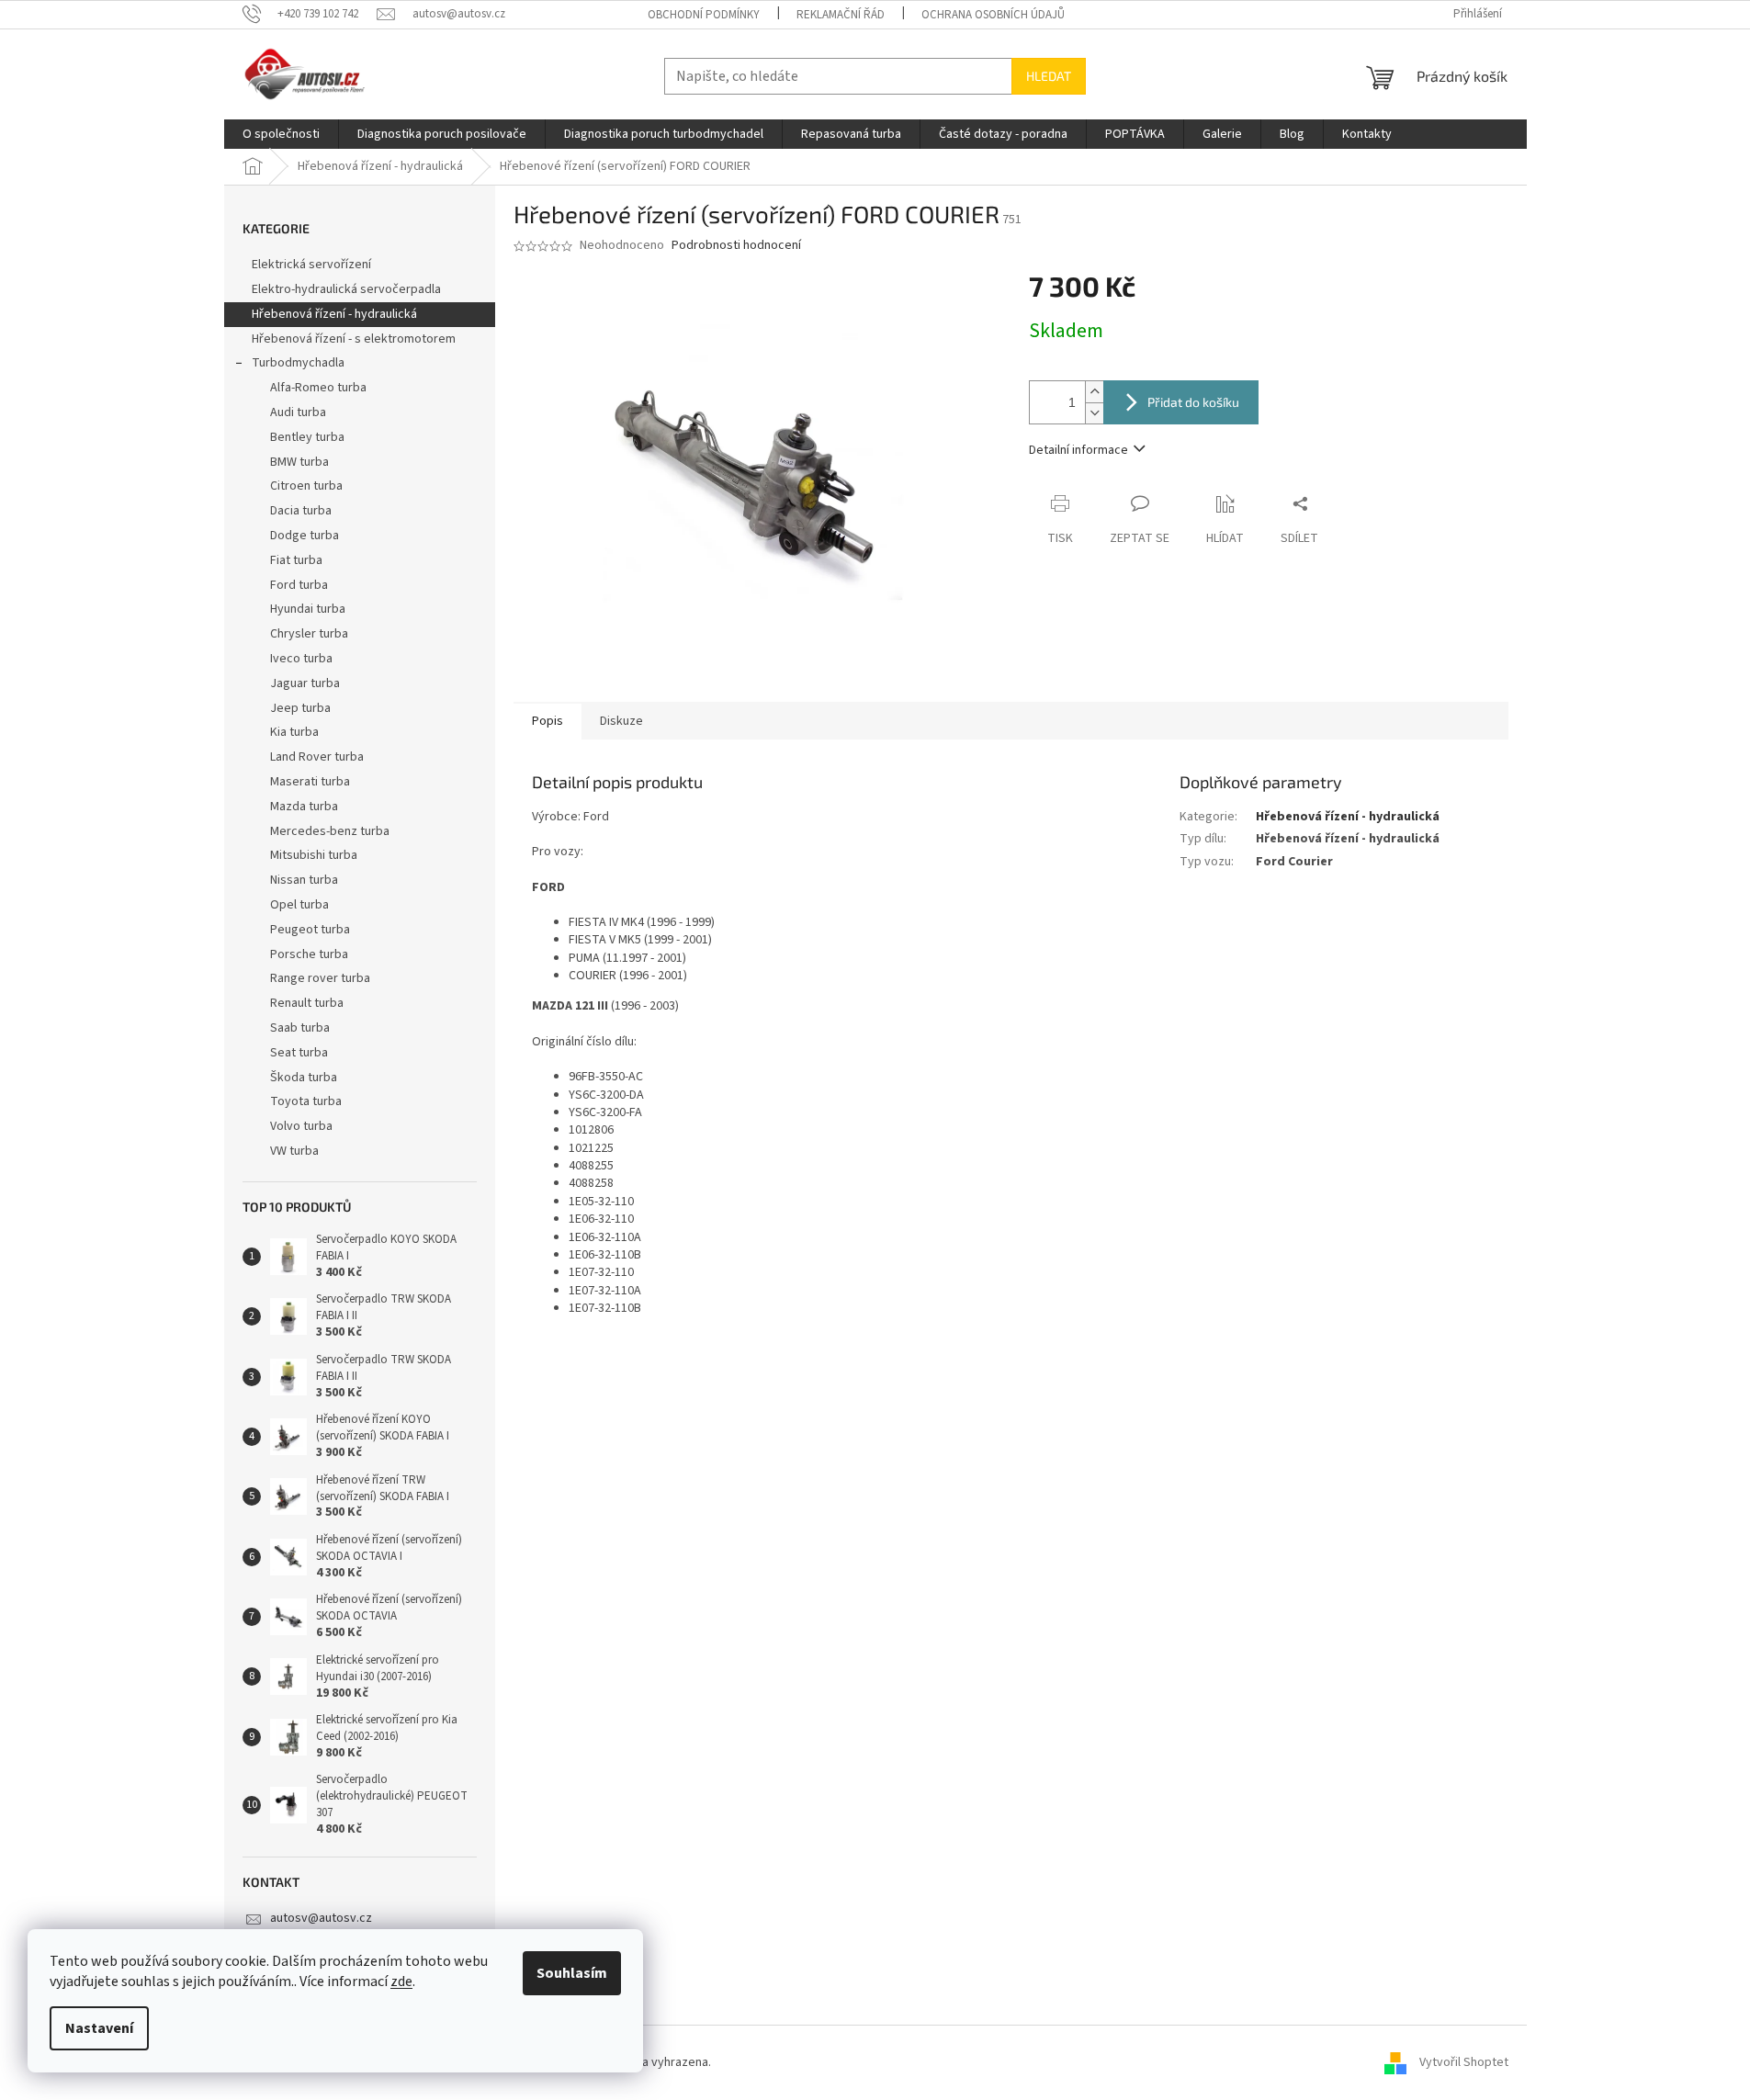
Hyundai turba (308, 609)
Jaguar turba (305, 683)
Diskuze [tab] (621, 721)
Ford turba (299, 585)
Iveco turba (301, 659)
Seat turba (299, 1053)
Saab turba (300, 1028)
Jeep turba (300, 708)
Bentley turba (307, 437)
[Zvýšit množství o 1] (1094, 392)
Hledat (1049, 76)
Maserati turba (310, 782)
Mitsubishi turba (314, 855)
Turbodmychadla (298, 363)
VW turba (294, 1151)
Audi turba (298, 412)
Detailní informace (1078, 450)
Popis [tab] (548, 721)
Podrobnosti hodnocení (736, 246)
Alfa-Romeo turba (318, 388)
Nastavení (99, 2028)
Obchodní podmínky (704, 15)
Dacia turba (301, 511)
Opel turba (299, 905)
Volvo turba (301, 1126)
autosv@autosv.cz (321, 1918)
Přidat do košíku (1193, 402)
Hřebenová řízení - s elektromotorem (354, 339)
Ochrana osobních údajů (993, 15)
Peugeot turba (310, 930)
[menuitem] (281, 134)
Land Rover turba (317, 757)
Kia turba (294, 732)
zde (401, 1981)
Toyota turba (306, 1101)
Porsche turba (309, 954)
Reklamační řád (841, 15)
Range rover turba (320, 978)
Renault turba (307, 1003)
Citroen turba (306, 486)
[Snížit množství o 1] (1094, 413)
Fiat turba (296, 560)
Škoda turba (304, 1078)
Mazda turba (304, 807)
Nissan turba (304, 880)
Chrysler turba (309, 634)
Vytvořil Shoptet (1464, 2062)
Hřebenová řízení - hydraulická (334, 314)
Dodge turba (305, 536)
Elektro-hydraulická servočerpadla (346, 289)
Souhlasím (572, 1973)
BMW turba (299, 462)
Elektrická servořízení (313, 265)
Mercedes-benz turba (330, 831)
